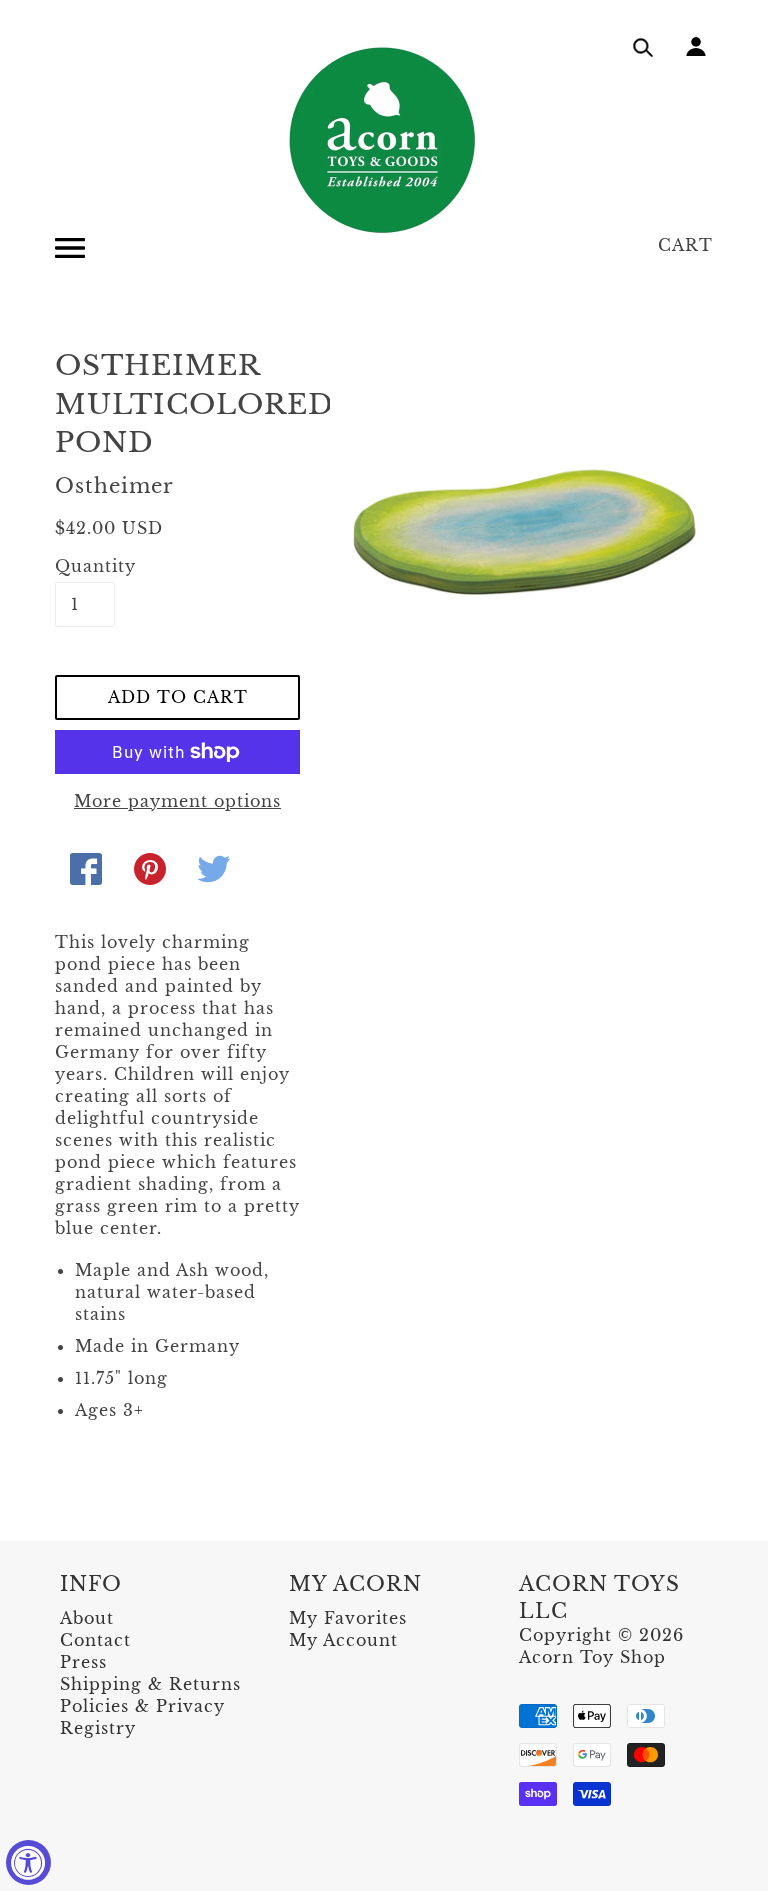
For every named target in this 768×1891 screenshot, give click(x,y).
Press (83, 1662)
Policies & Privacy (142, 1706)
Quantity (85, 566)
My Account (343, 1640)
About (87, 1618)
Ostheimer (114, 486)
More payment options (177, 801)
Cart (685, 245)
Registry (98, 1728)
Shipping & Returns (150, 1684)
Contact (95, 1640)
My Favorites (348, 1618)
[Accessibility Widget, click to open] (28, 1862)
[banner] (384, 140)
